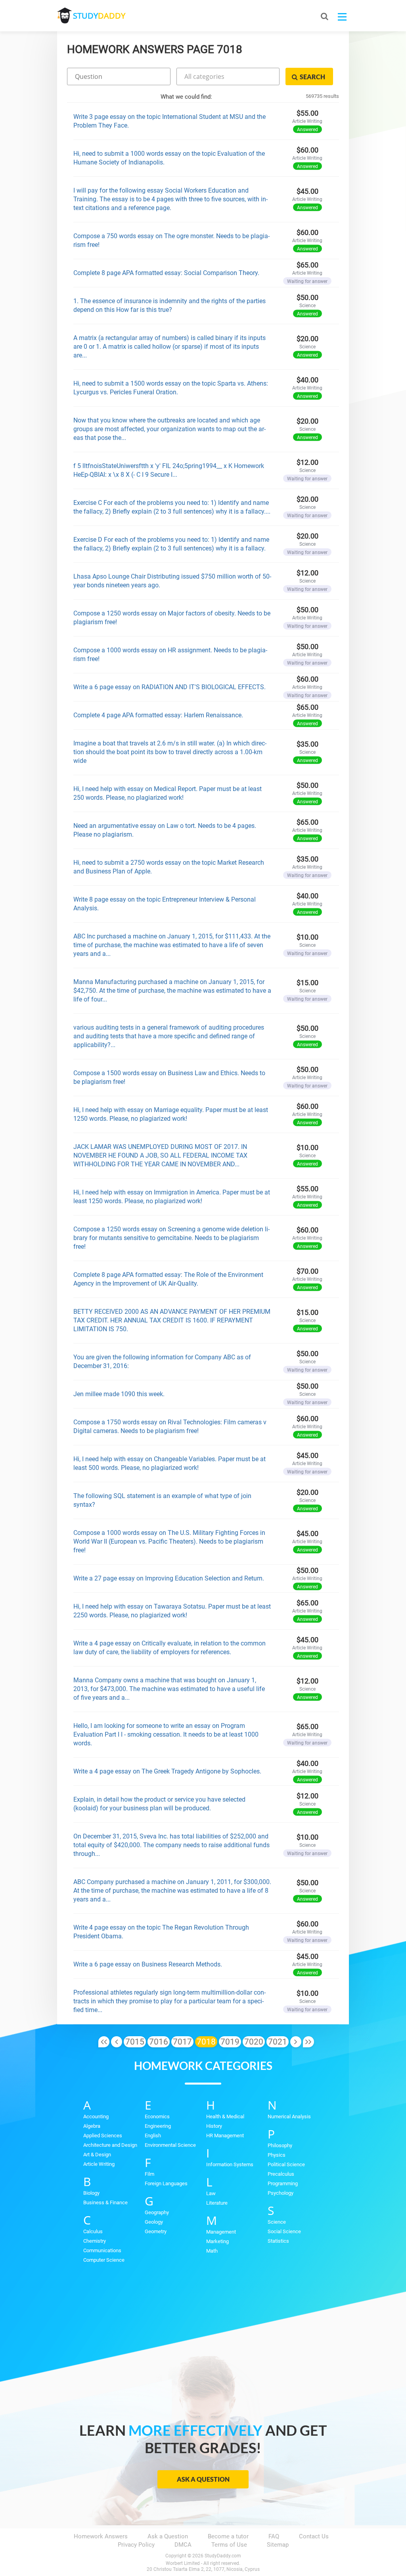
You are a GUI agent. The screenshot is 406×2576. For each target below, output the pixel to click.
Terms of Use (229, 2545)
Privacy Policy (136, 2545)
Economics (157, 2116)
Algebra (92, 2126)
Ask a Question (203, 2479)
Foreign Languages (166, 2183)
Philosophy (280, 2145)
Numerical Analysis (289, 2116)
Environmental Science (170, 2145)
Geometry (156, 2231)
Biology (91, 2193)
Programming (283, 2183)
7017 (182, 2042)
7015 (135, 2042)
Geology (154, 2222)
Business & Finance (105, 2202)
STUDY (99, 16)
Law (211, 2193)
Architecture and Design (110, 2145)
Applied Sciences (103, 2136)
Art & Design (97, 2155)
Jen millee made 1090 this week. (119, 1394)
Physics (277, 2155)
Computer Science (104, 2260)
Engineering (158, 2126)
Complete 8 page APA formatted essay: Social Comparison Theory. (166, 273)
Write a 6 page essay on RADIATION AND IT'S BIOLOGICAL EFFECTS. (169, 687)
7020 (254, 2042)
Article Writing (99, 2164)
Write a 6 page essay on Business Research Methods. (148, 1964)
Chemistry (95, 2241)
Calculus (93, 2231)
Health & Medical (225, 2116)
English (153, 2136)
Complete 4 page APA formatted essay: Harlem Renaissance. (158, 715)
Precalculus (281, 2174)
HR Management (225, 2136)
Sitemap (278, 2545)
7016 (159, 2042)
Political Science (286, 2164)
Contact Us (314, 2536)
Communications (102, 2250)
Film (149, 2174)
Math (212, 2251)
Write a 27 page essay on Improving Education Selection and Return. (169, 1578)
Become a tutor (228, 2536)
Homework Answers (101, 2536)
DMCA (183, 2545)
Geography (157, 2212)
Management (221, 2232)
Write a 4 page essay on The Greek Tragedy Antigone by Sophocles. (167, 1771)
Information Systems (230, 2164)
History (214, 2126)
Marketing (217, 2241)
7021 (278, 2042)
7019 (230, 2042)
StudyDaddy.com (223, 2556)
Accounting (96, 2116)
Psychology (281, 2193)
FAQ (274, 2536)
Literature (217, 2203)
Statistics (278, 2241)
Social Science (284, 2231)
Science (277, 2222)
